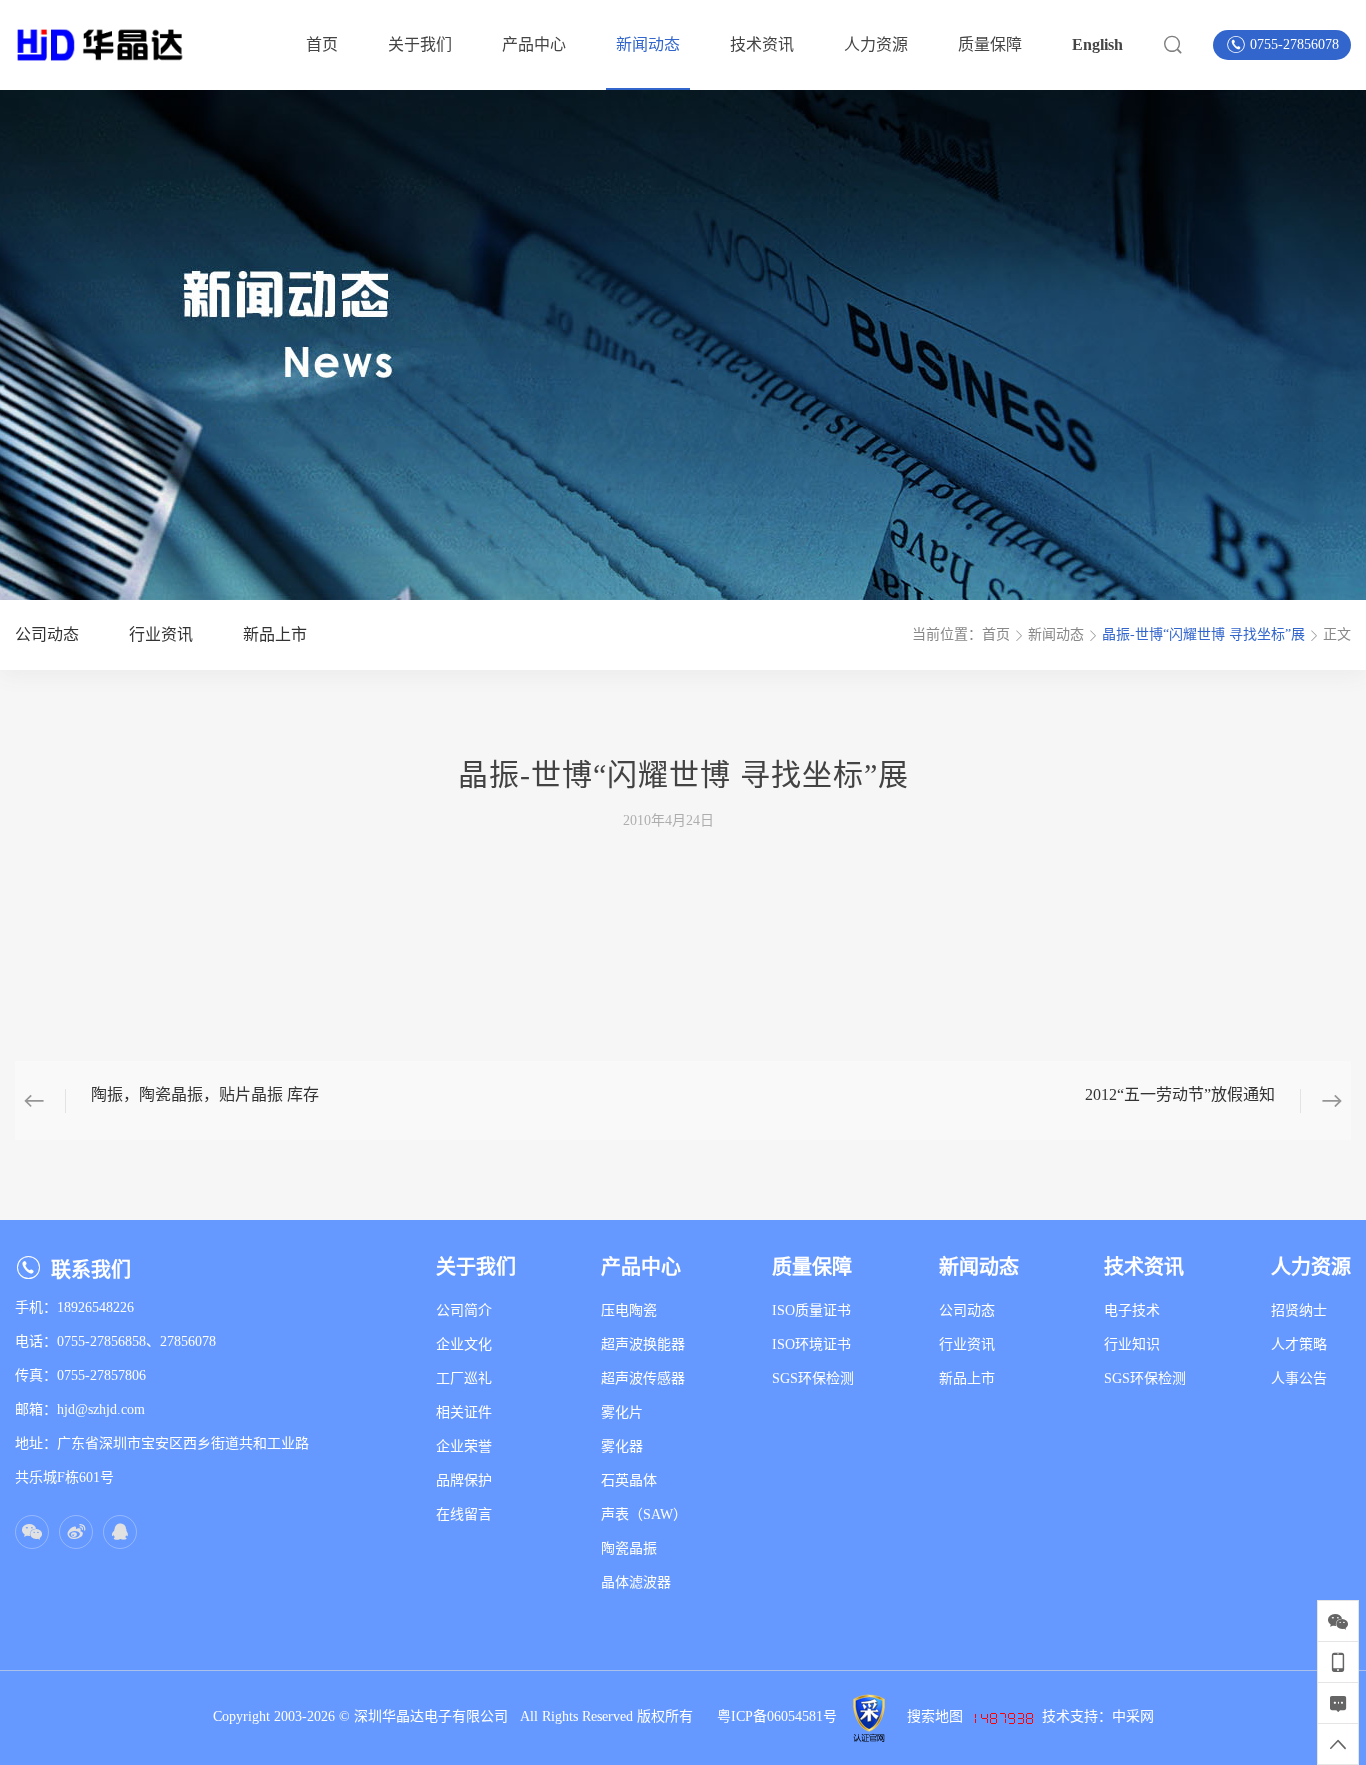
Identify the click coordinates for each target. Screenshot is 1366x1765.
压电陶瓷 (629, 1310)
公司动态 (967, 1310)
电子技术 (1132, 1310)
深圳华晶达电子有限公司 (437, 1716)
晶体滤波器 (636, 1582)
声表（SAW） (644, 1514)
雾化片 (622, 1412)
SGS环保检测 (813, 1378)
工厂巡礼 (464, 1378)
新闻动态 (1056, 634)
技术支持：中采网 (1098, 1716)
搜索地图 (935, 1716)
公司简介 (464, 1310)
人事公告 (1299, 1378)
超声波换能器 (643, 1344)
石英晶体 (629, 1480)
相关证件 (464, 1412)
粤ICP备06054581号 (777, 1716)
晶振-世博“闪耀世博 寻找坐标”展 (1203, 634)
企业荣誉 (464, 1446)
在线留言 (464, 1514)
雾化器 (622, 1446)
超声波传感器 (643, 1378)
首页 (996, 634)
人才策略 (1299, 1344)
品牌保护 (464, 1480)
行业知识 (1132, 1344)
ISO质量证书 (811, 1310)
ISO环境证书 (811, 1344)
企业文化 (464, 1344)
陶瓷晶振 (629, 1548)
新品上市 (967, 1378)
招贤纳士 (1299, 1310)
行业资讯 (967, 1344)
